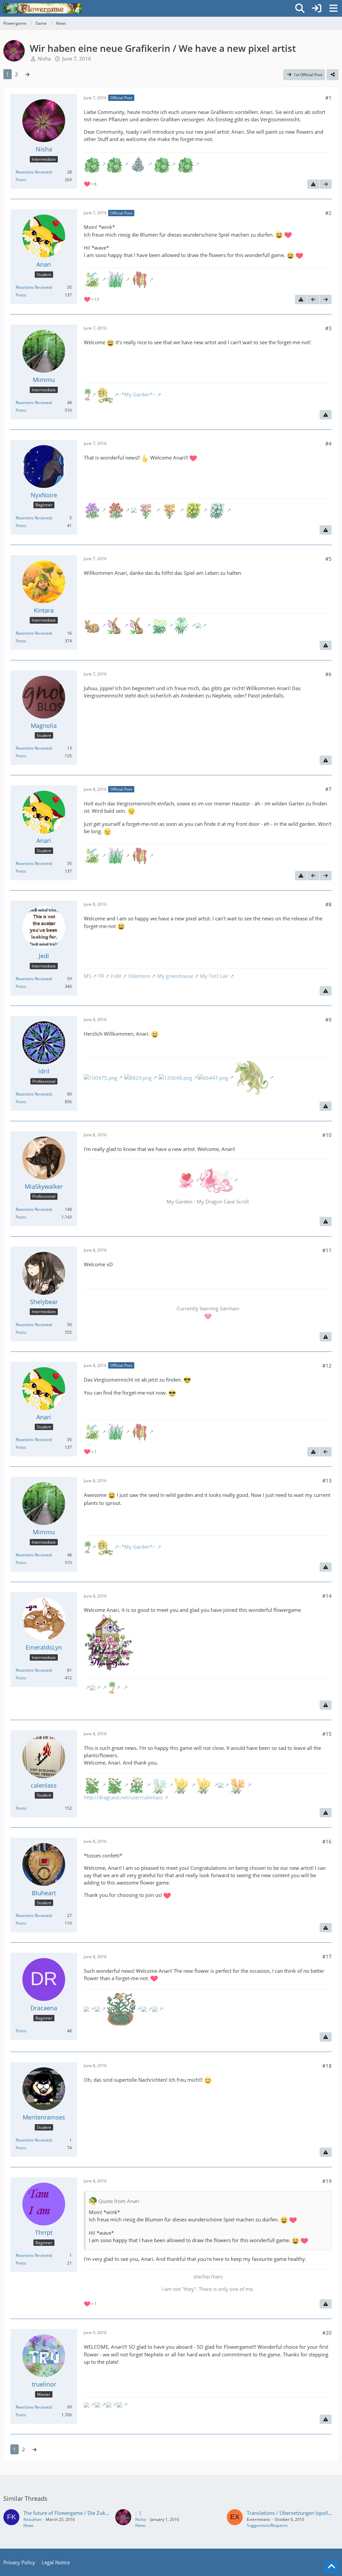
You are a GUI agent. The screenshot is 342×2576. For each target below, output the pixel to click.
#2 (328, 213)
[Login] (317, 8)
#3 (328, 328)
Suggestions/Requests (267, 2525)
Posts (21, 180)
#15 (327, 1734)
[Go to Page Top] (331, 2567)
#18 (327, 2066)
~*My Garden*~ (137, 394)
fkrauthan (32, 2519)
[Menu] (333, 8)
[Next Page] (27, 74)
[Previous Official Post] (313, 299)
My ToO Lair (214, 976)
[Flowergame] (42, 8)
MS (88, 976)
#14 (327, 1596)
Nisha (44, 58)
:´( (138, 2513)
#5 (328, 559)
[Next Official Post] (326, 184)
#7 (328, 789)
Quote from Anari (119, 2201)
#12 (327, 1366)
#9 (328, 1020)
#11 (327, 1250)
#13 (327, 1480)
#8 (328, 904)
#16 (327, 1841)
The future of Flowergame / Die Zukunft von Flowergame (89, 2513)
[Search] (300, 8)
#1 (328, 98)
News (29, 2525)
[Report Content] (313, 184)
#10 (327, 1135)
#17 (327, 1956)
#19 (327, 2181)
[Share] (333, 75)
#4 (328, 443)
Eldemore (139, 976)
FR (101, 976)
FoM (116, 976)
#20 (327, 2333)
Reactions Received (34, 172)
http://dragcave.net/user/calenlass (123, 1797)
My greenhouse (175, 976)
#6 (328, 674)
